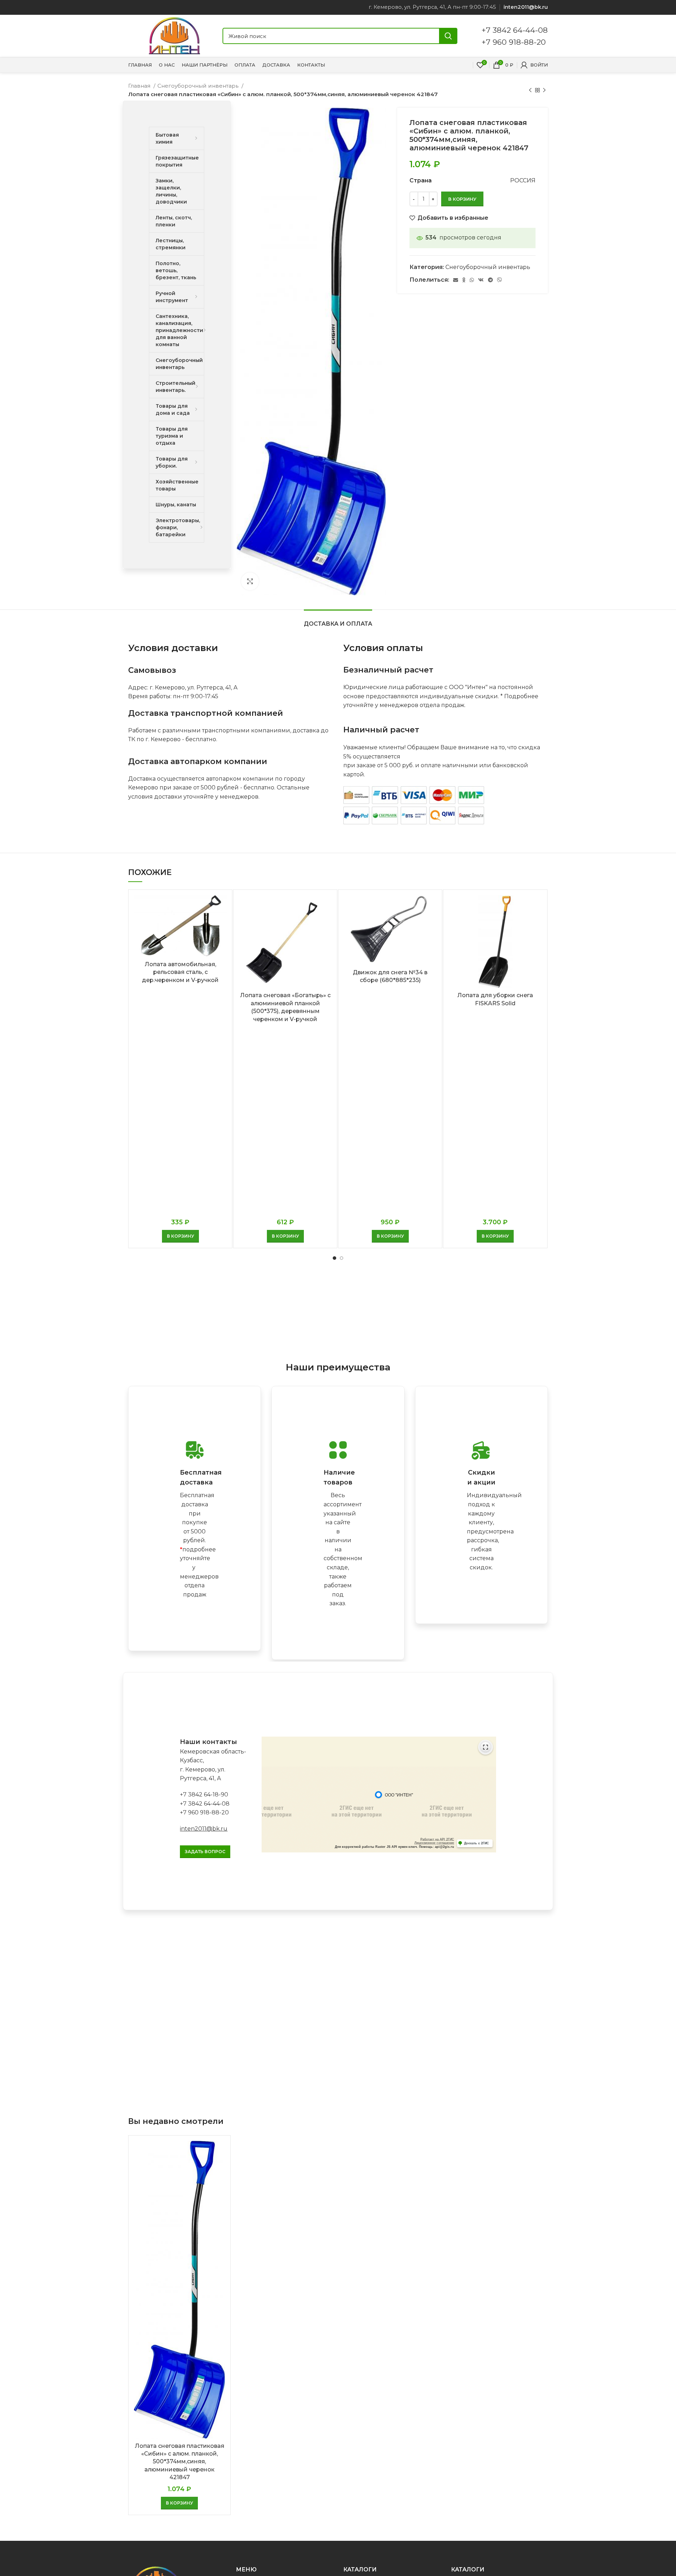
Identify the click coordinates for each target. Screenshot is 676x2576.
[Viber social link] (500, 280)
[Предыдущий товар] (530, 90)
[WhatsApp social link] (472, 280)
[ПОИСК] (448, 36)
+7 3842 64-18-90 (204, 1795)
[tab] (338, 620)
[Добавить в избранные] (221, 922)
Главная (140, 86)
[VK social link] (481, 280)
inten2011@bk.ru (204, 1829)
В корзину (462, 199)
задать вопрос (205, 1852)
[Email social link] (456, 280)
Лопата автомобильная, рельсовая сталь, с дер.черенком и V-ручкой (180, 972)
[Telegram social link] (490, 280)
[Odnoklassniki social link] (464, 280)
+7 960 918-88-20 (514, 42)
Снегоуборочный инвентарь (199, 86)
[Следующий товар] (544, 90)
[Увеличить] (250, 581)
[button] (180, 1236)
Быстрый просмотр (221, 906)
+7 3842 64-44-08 (515, 30)
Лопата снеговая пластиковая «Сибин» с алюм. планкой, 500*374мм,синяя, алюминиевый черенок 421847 (180, 2462)
